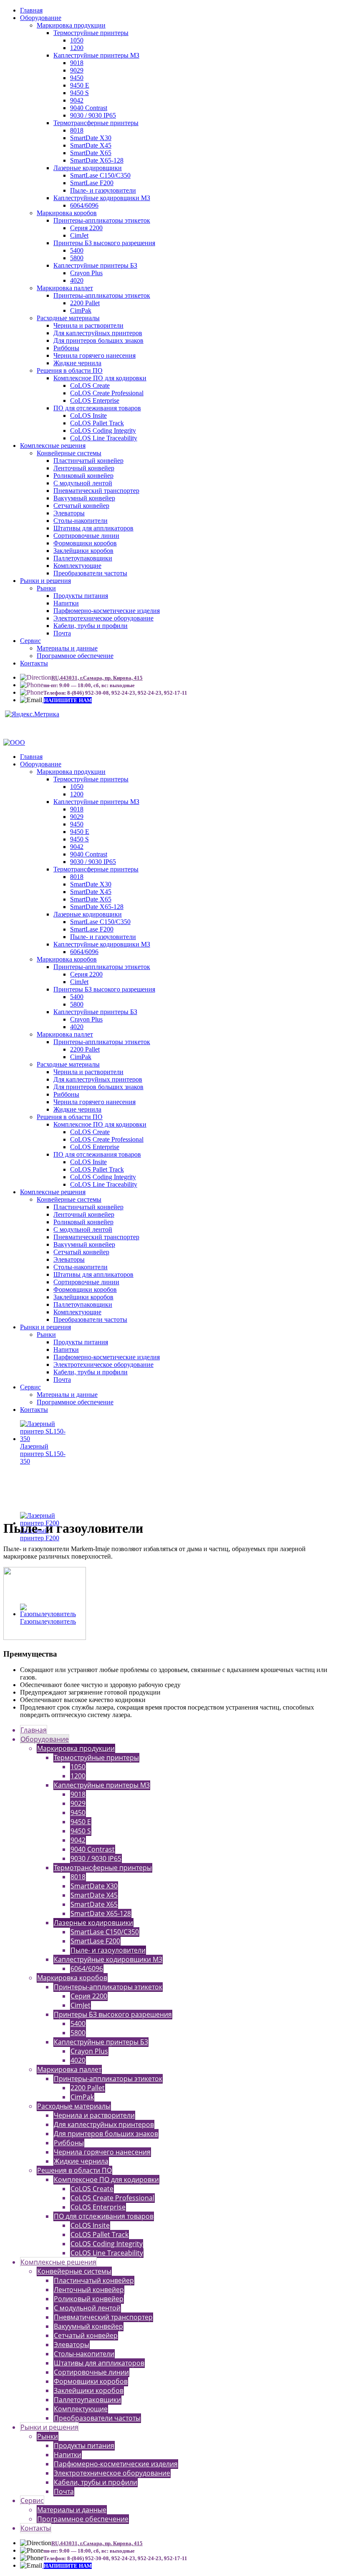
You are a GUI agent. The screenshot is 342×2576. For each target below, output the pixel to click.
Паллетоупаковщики (83, 558)
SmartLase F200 (92, 183)
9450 (77, 78)
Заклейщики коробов (83, 551)
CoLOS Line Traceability (104, 438)
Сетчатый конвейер (81, 506)
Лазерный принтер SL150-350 (43, 1454)
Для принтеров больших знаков (98, 340)
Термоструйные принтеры (91, 33)
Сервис (30, 641)
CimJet (79, 235)
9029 (77, 70)
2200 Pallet (85, 303)
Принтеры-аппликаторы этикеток (102, 220)
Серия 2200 (86, 228)
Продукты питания (81, 596)
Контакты (34, 663)
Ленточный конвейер (84, 468)
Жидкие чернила (77, 363)
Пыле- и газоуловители (103, 190)
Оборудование (41, 18)
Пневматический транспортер (96, 491)
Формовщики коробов (85, 543)
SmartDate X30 (91, 138)
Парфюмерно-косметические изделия (107, 611)
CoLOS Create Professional (107, 393)
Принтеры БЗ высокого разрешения (104, 243)
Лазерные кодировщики (88, 168)
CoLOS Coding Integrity (103, 431)
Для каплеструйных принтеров (98, 333)
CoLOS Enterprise (95, 400)
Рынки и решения (45, 581)
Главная (31, 10)
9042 (77, 100)
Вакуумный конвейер (84, 498)
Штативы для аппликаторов (93, 528)
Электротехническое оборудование (103, 618)
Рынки (46, 588)
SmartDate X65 (91, 153)
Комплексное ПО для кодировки (100, 378)
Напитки (66, 603)
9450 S (79, 93)
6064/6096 (84, 205)
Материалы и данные (67, 648)
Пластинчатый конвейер (88, 461)
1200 (77, 48)
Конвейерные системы (69, 453)
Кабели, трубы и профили (91, 626)
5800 (77, 258)
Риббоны (66, 348)
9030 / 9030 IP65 (93, 115)
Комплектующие (77, 566)
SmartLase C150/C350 (100, 175)
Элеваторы (69, 513)
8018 (77, 130)
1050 (77, 40)
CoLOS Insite (88, 416)
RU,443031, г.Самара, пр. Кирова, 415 (97, 678)
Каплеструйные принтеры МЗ (96, 55)
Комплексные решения (53, 446)
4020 (77, 280)
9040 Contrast (89, 108)
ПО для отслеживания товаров (97, 408)
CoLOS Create (90, 385)
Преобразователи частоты (90, 573)
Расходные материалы (68, 318)
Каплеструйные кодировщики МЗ (102, 198)
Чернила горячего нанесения (94, 355)
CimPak (81, 310)
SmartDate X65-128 (97, 160)
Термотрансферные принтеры (96, 123)
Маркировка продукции (71, 25)
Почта (62, 633)
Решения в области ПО (70, 370)
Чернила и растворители (88, 325)
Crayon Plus (86, 273)
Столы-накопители (80, 521)
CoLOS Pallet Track (97, 423)
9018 (77, 63)
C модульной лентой (83, 483)
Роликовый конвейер (83, 476)
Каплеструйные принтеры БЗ (95, 265)
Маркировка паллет (65, 288)
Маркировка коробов (67, 213)
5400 (77, 250)
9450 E (80, 85)
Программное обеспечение (75, 656)
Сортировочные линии (86, 536)
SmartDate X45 (91, 145)
